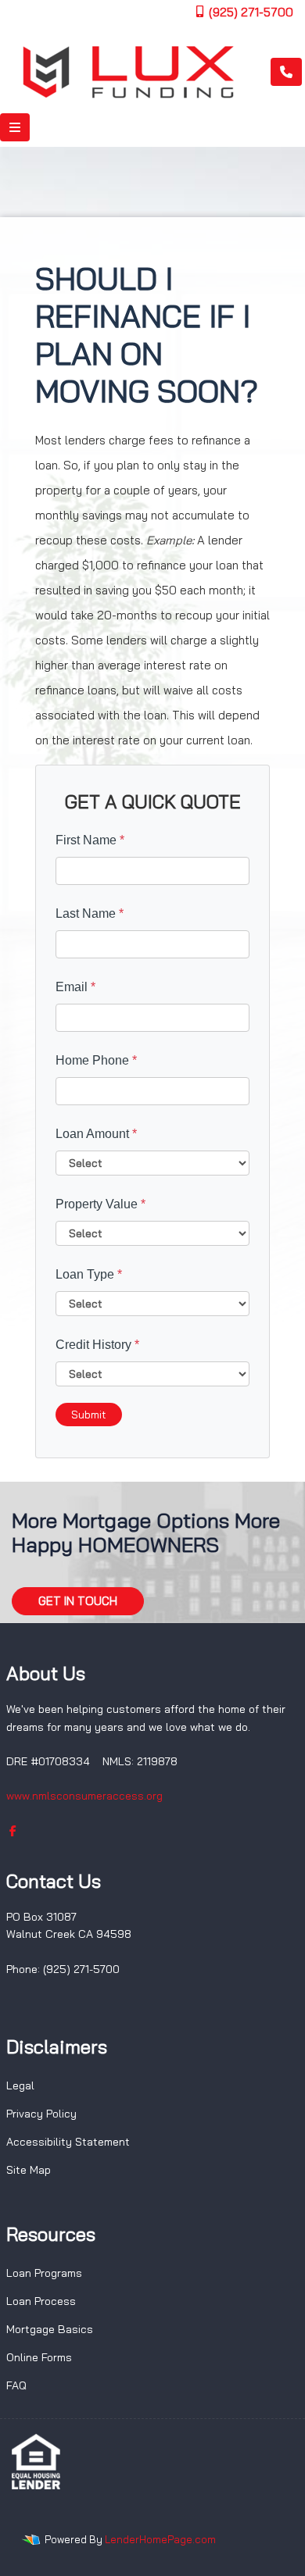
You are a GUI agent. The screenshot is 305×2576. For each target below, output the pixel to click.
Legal (20, 2085)
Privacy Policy (41, 2114)
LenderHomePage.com (160, 2539)
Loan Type (89, 1274)
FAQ (16, 2385)
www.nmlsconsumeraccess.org (84, 1796)
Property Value (100, 1204)
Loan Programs (44, 2273)
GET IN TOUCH (78, 1601)
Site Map (29, 2170)
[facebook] (13, 1831)
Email (75, 987)
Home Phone (96, 1060)
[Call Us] (286, 72)
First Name (90, 840)
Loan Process (41, 2301)
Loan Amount (96, 1134)
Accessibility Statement (68, 2142)
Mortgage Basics (50, 2329)
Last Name (90, 913)
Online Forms (39, 2357)
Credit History (97, 1345)
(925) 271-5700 (249, 12)
